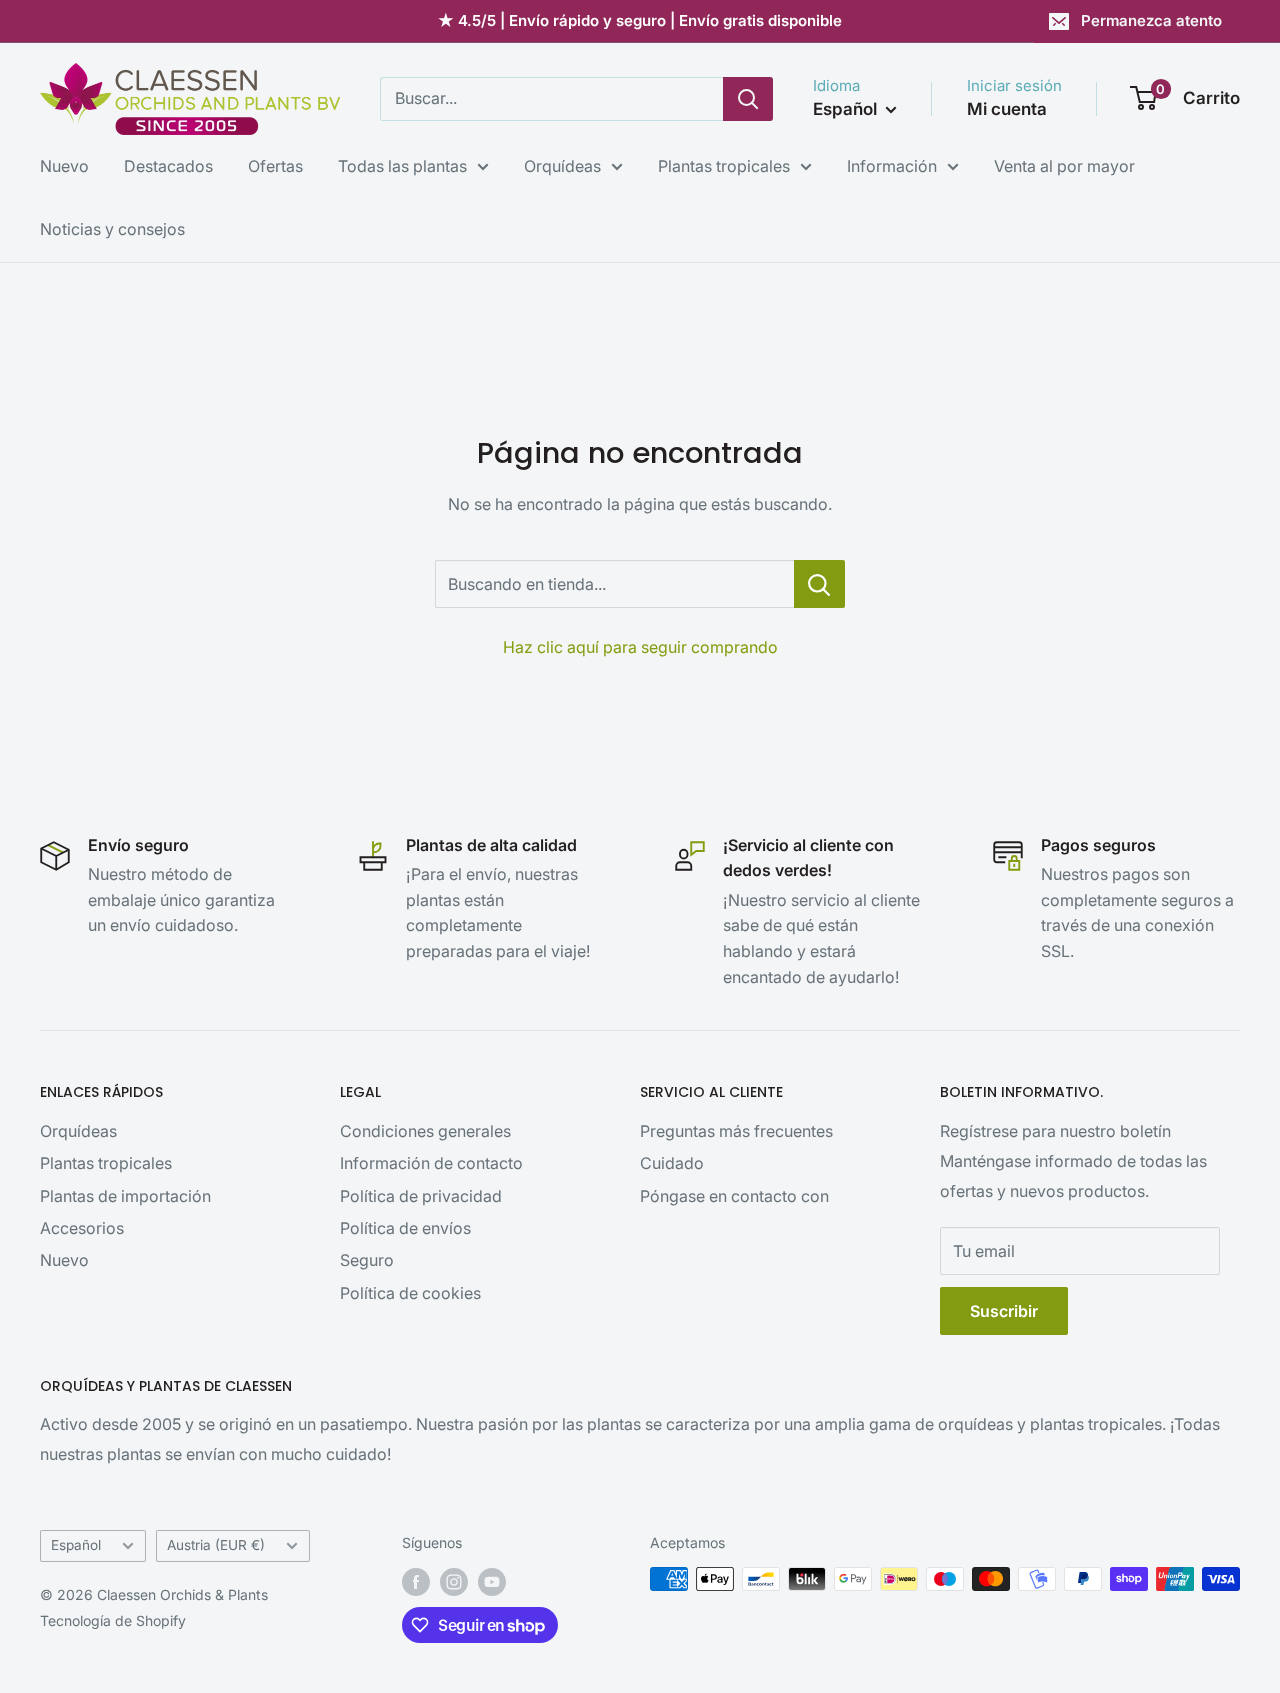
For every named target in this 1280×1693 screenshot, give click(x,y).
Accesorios (82, 1228)
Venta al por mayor (1064, 166)
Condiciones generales (425, 1131)
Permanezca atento (1151, 20)
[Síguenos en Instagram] (454, 1581)
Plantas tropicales (724, 166)
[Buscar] (748, 99)
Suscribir (1004, 1311)
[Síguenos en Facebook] (416, 1581)
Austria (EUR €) (216, 1545)
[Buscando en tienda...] (819, 584)
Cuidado (672, 1163)
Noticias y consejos (112, 229)
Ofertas (275, 166)
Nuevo (64, 166)
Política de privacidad (421, 1196)
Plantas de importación (125, 1196)
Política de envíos (405, 1228)
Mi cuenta (1007, 109)
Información (892, 166)
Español (76, 1545)
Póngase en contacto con (734, 1196)
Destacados (168, 166)
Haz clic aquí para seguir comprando (640, 647)
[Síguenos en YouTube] (492, 1581)
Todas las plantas (402, 166)
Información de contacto (431, 1163)
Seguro (367, 1260)
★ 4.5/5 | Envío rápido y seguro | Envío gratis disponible (640, 20)
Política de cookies (410, 1293)
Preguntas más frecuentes (736, 1131)
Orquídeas (562, 166)
